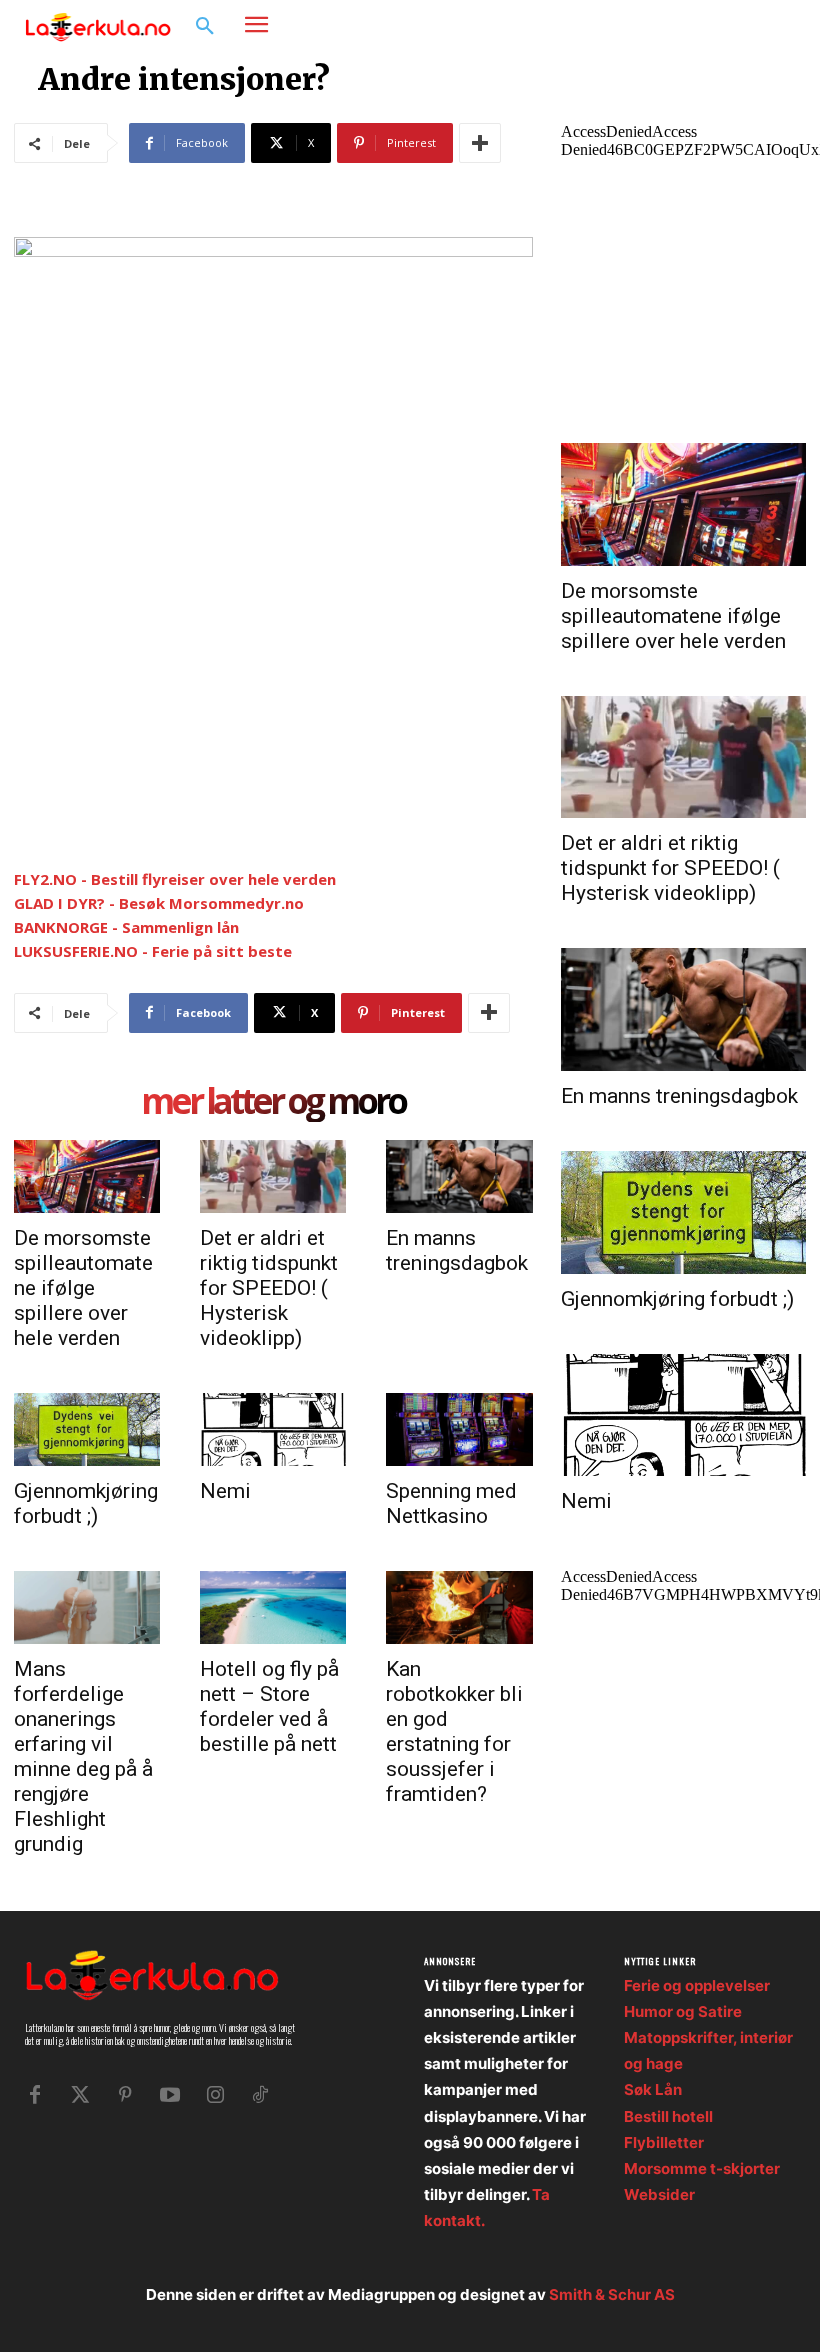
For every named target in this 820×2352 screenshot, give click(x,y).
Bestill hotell (668, 2116)
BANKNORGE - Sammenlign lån (126, 927)
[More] (480, 143)
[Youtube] (170, 2095)
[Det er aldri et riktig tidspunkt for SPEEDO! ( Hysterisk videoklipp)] (273, 1176)
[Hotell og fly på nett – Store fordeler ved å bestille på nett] (273, 1607)
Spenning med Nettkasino (451, 1503)
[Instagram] (745, 25)
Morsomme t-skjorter (702, 2168)
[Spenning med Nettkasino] (459, 1429)
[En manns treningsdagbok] (459, 1176)
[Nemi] (273, 1429)
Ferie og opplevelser (697, 1985)
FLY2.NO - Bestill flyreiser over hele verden (175, 879)
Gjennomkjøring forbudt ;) (86, 1503)
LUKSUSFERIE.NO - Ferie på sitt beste (153, 951)
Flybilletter (664, 2142)
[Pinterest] (125, 2095)
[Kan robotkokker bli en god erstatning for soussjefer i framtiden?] (459, 1607)
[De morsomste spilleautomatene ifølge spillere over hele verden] (87, 1176)
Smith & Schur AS (612, 2294)
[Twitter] (80, 2095)
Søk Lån (653, 2089)
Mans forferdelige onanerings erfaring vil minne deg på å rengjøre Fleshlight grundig (83, 1756)
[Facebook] (715, 25)
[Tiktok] (260, 2095)
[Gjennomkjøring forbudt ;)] (87, 1429)
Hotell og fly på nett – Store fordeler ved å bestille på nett (269, 1706)
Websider (659, 2194)
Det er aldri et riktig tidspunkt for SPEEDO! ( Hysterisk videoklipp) (269, 1288)
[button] (205, 27)
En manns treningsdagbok (457, 1250)
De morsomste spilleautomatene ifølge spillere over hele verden (83, 1288)
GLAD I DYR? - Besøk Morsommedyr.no (159, 903)
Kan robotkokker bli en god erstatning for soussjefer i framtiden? (454, 1731)
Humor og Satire (683, 2011)
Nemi (225, 1491)
